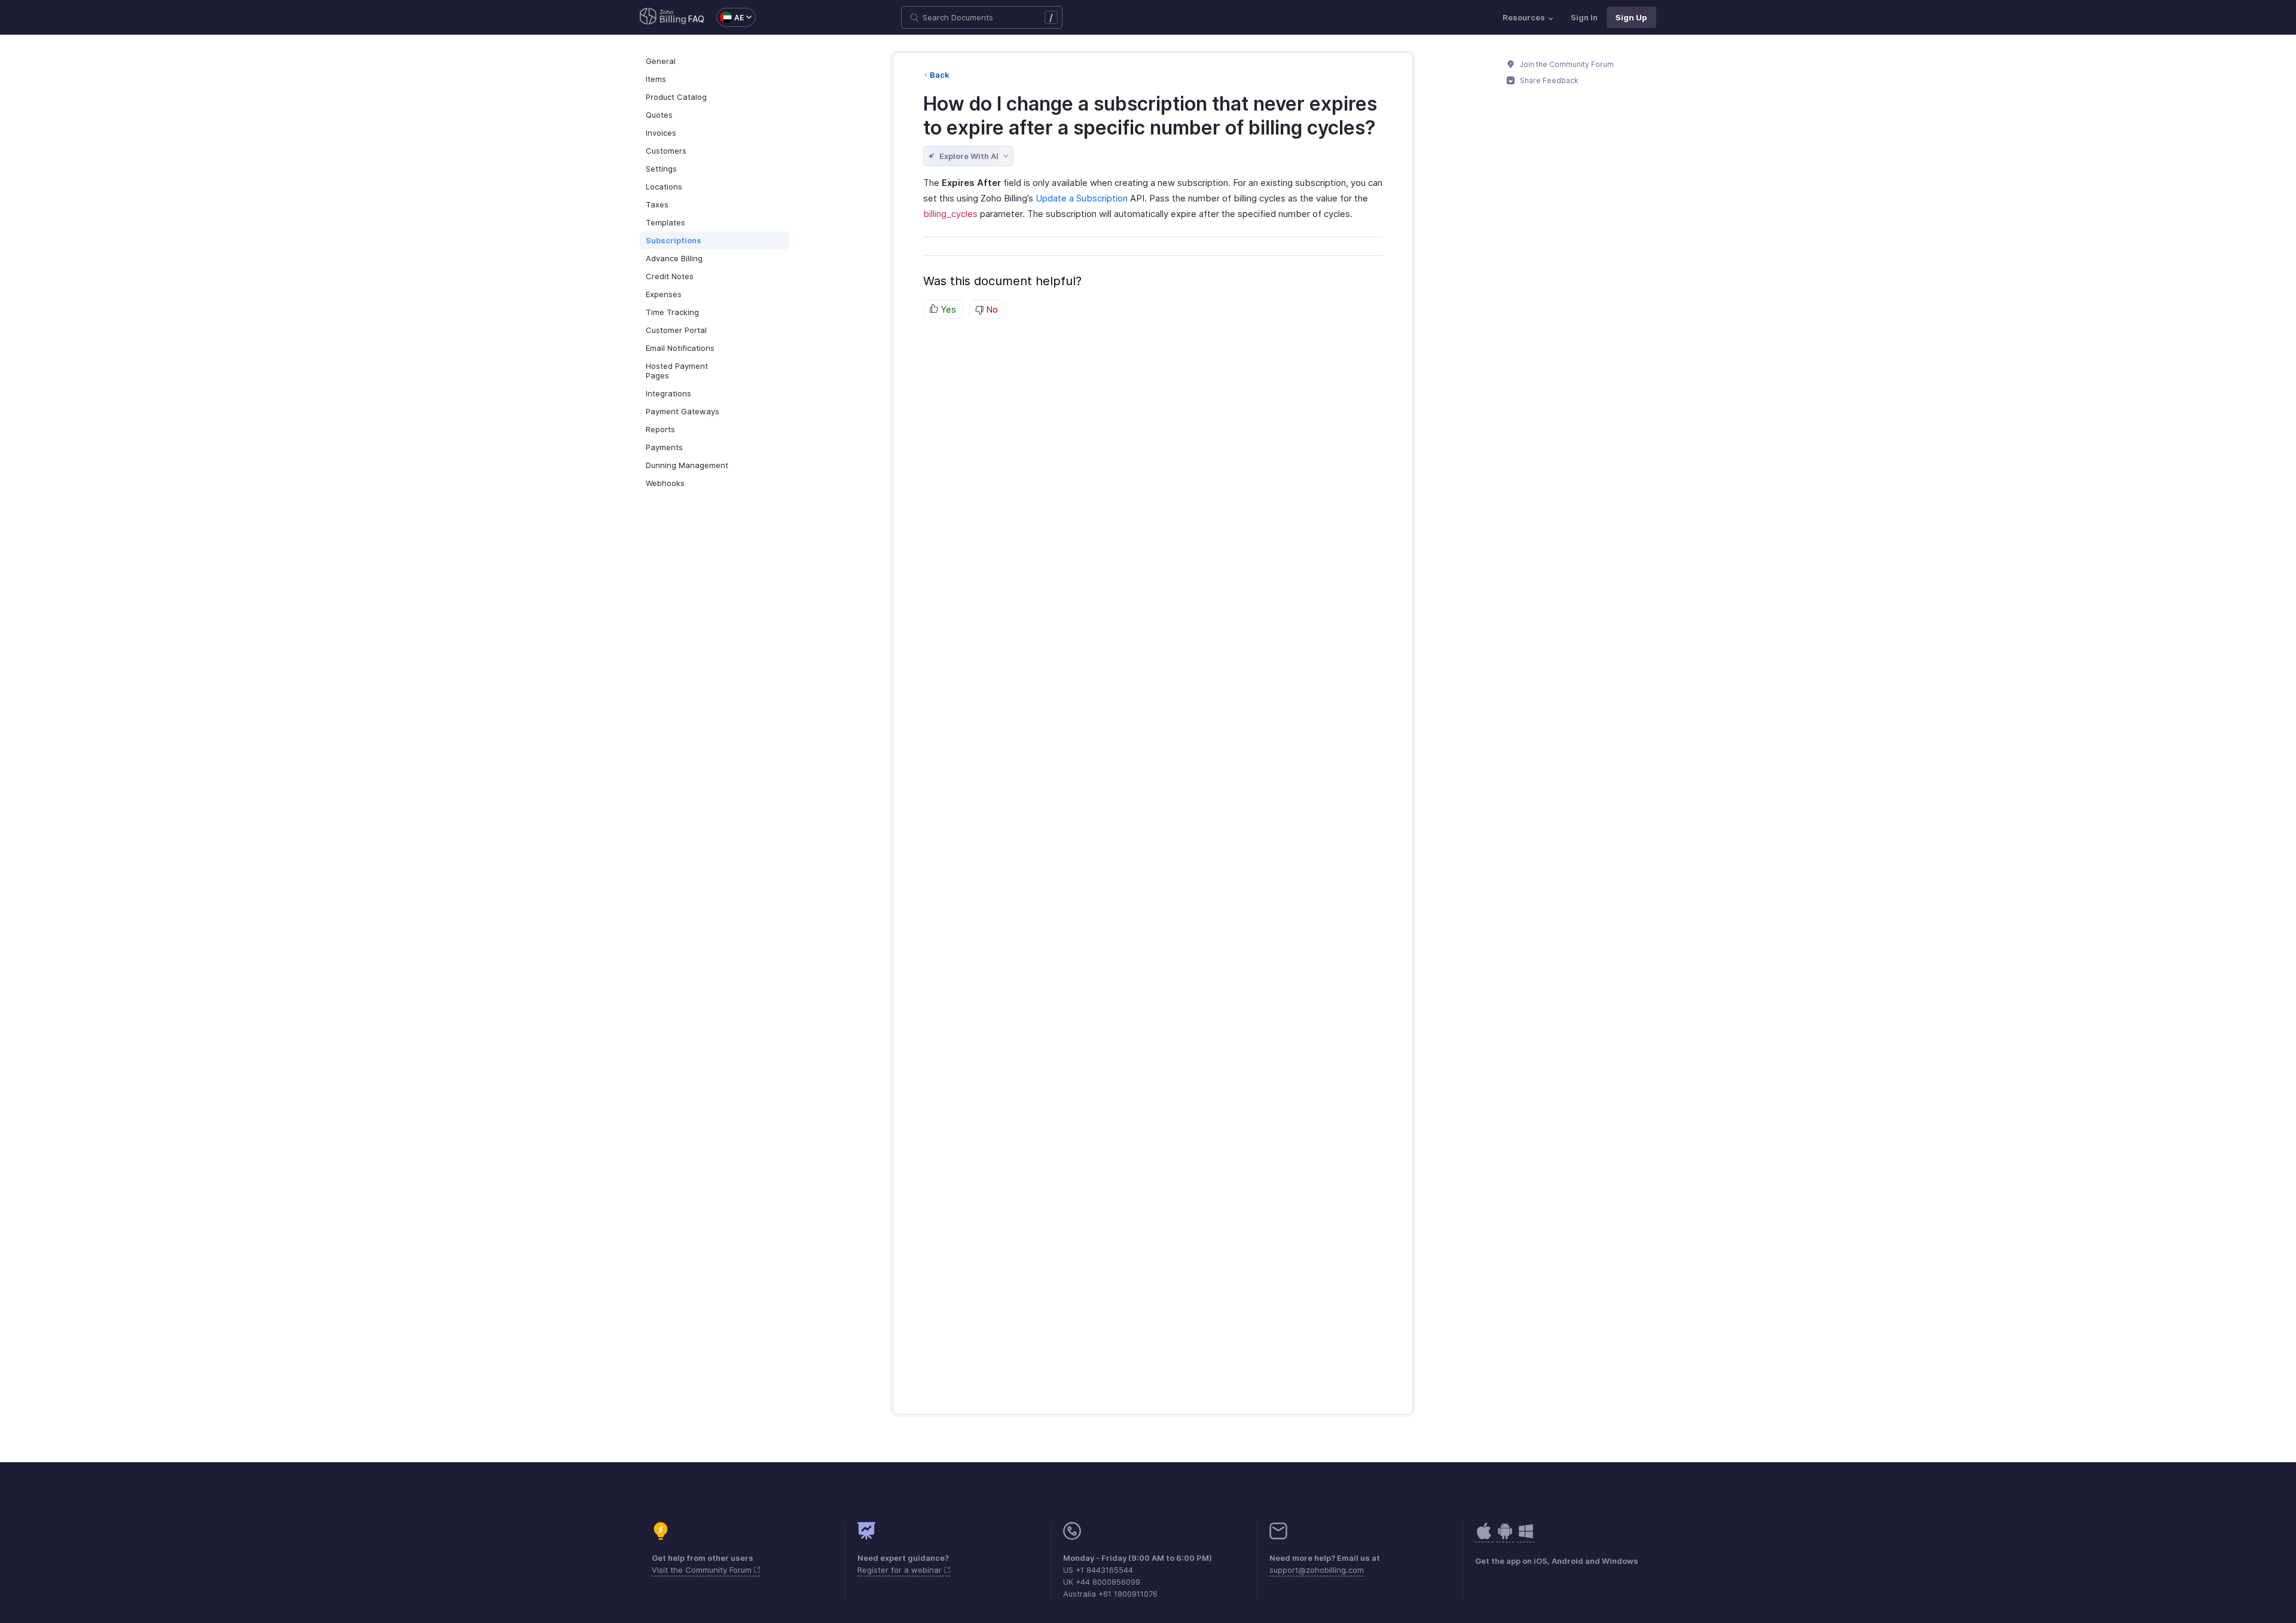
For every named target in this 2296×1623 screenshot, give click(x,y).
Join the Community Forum (1566, 64)
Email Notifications (680, 348)
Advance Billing (674, 258)
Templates (665, 222)
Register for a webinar (901, 1570)
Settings (661, 169)
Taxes (657, 204)
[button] (730, 17)
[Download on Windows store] (1526, 1537)
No (991, 309)
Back (940, 75)
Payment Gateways (683, 411)
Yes (947, 309)
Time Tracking (672, 312)
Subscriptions (674, 240)
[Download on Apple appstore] (1505, 1537)
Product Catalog (676, 97)
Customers (666, 151)
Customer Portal (676, 330)
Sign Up (1631, 17)
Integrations (668, 393)
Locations (664, 187)
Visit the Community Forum (703, 1570)
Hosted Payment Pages (677, 371)
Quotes (659, 115)
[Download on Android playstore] (1484, 1537)
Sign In (1584, 17)
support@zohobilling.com (1317, 1570)
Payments (664, 447)
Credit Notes (670, 276)
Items (656, 79)
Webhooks (665, 483)
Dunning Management (687, 465)
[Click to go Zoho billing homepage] (663, 17)
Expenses (664, 294)
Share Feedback (1548, 80)
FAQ (696, 19)
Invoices (661, 133)
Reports (660, 429)
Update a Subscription (1082, 198)
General (661, 61)
